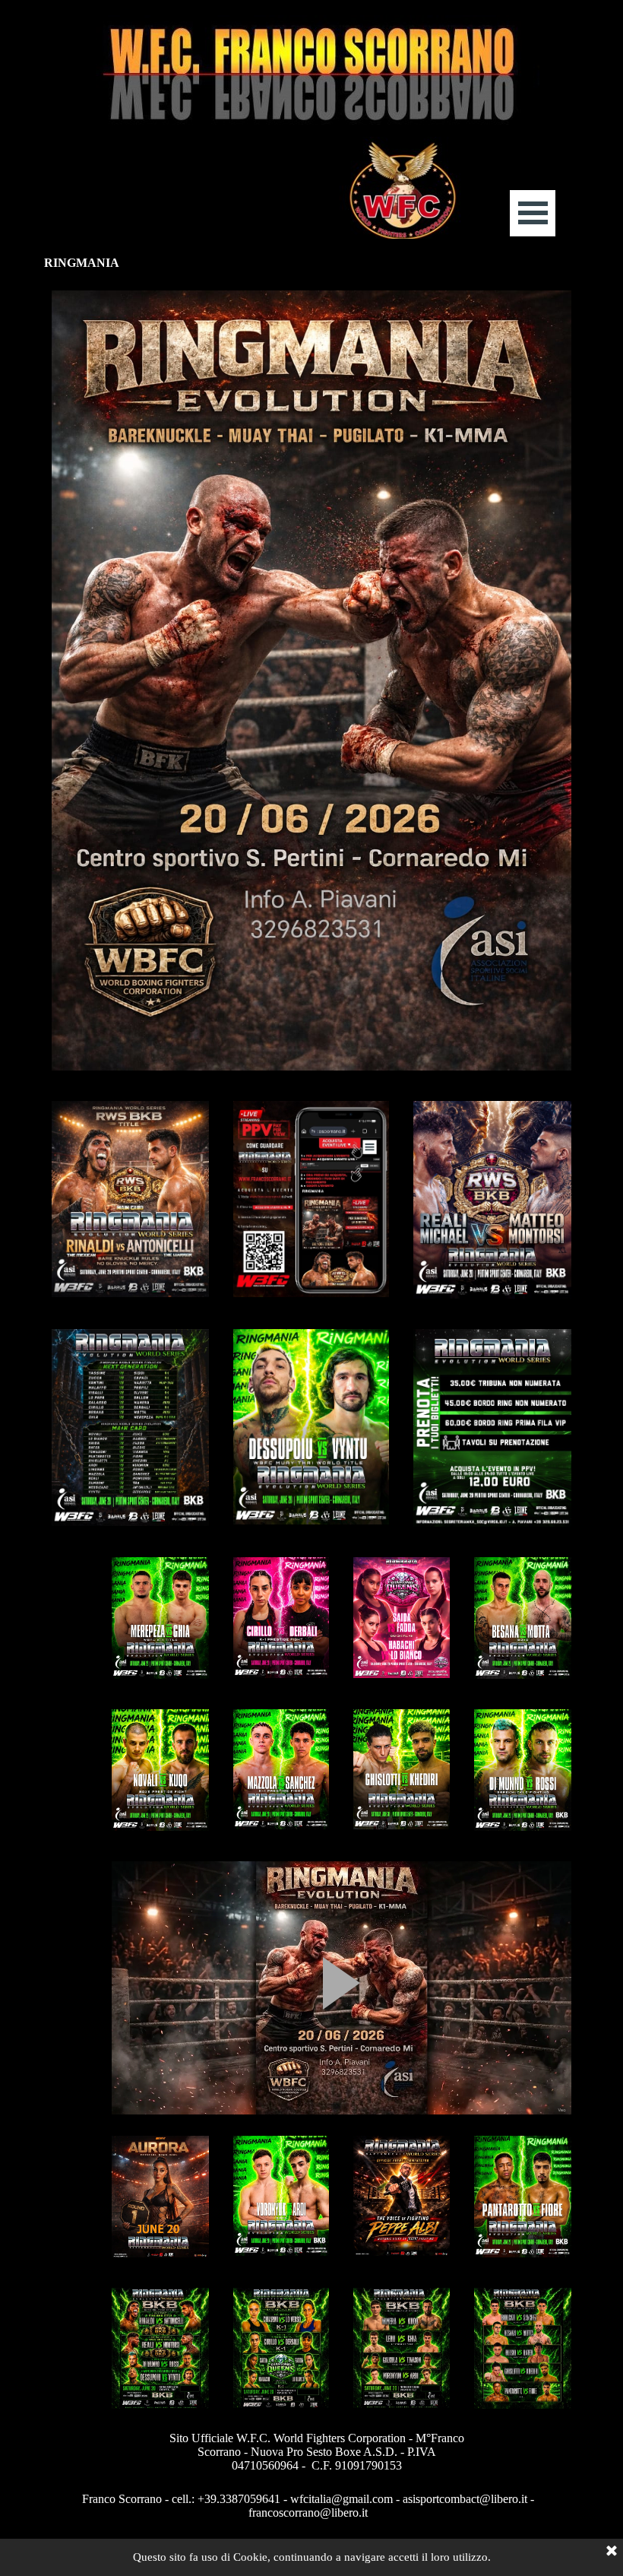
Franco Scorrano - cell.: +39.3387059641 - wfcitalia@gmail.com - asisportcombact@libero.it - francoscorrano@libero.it (310, 2506)
